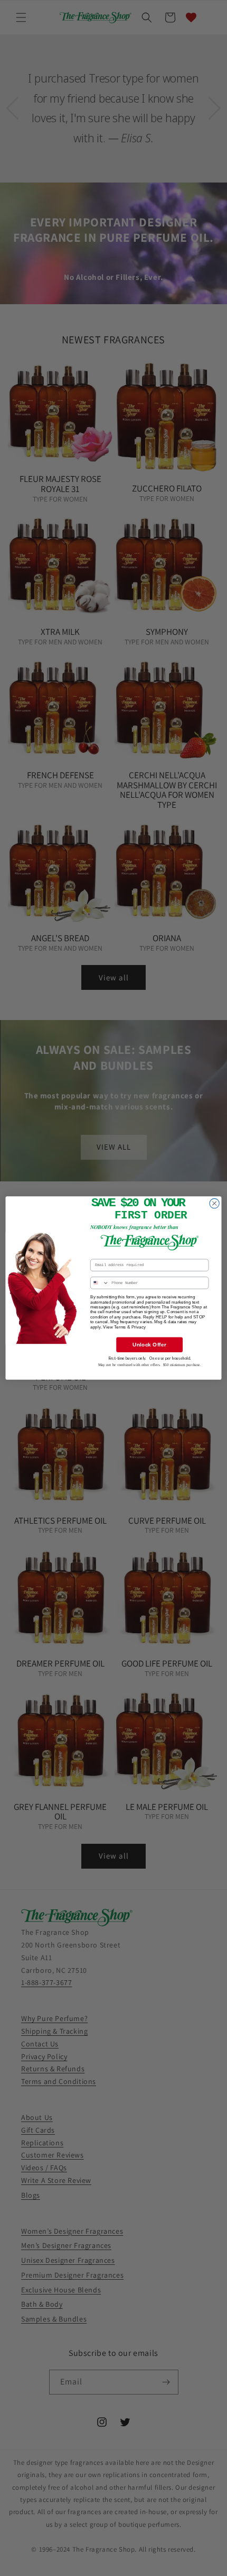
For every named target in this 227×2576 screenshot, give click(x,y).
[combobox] (100, 1283)
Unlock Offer (149, 1345)
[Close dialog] (214, 1203)
